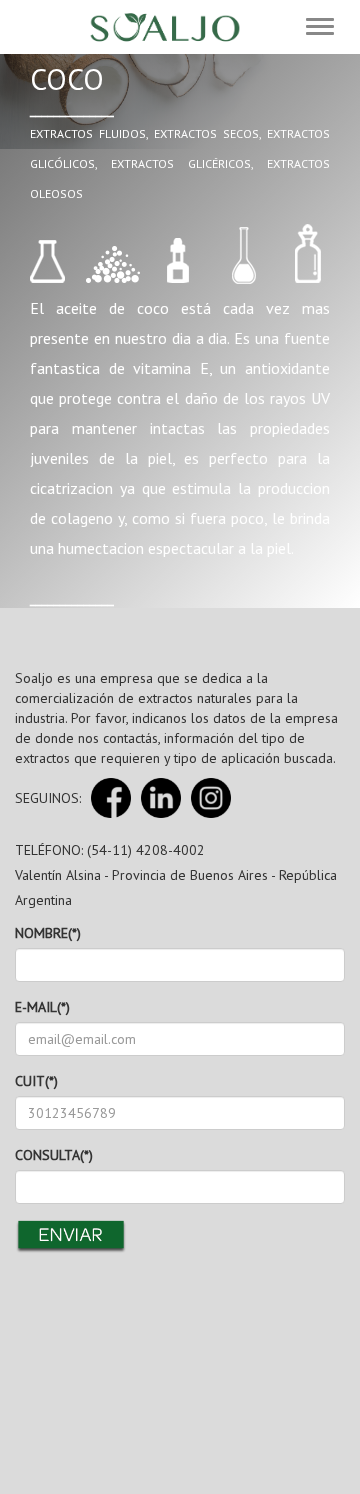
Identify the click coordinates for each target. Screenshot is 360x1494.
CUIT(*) (36, 1081)
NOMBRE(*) (48, 933)
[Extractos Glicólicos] (177, 255)
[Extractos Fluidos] (47, 255)
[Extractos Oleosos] (307, 255)
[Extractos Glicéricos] (242, 255)
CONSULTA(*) (54, 1155)
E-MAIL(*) (42, 1007)
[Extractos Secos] (112, 255)
